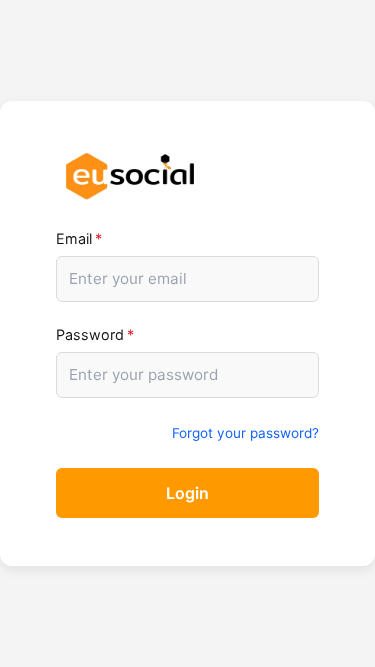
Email (79, 238)
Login (187, 493)
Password (95, 334)
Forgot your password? (245, 433)
